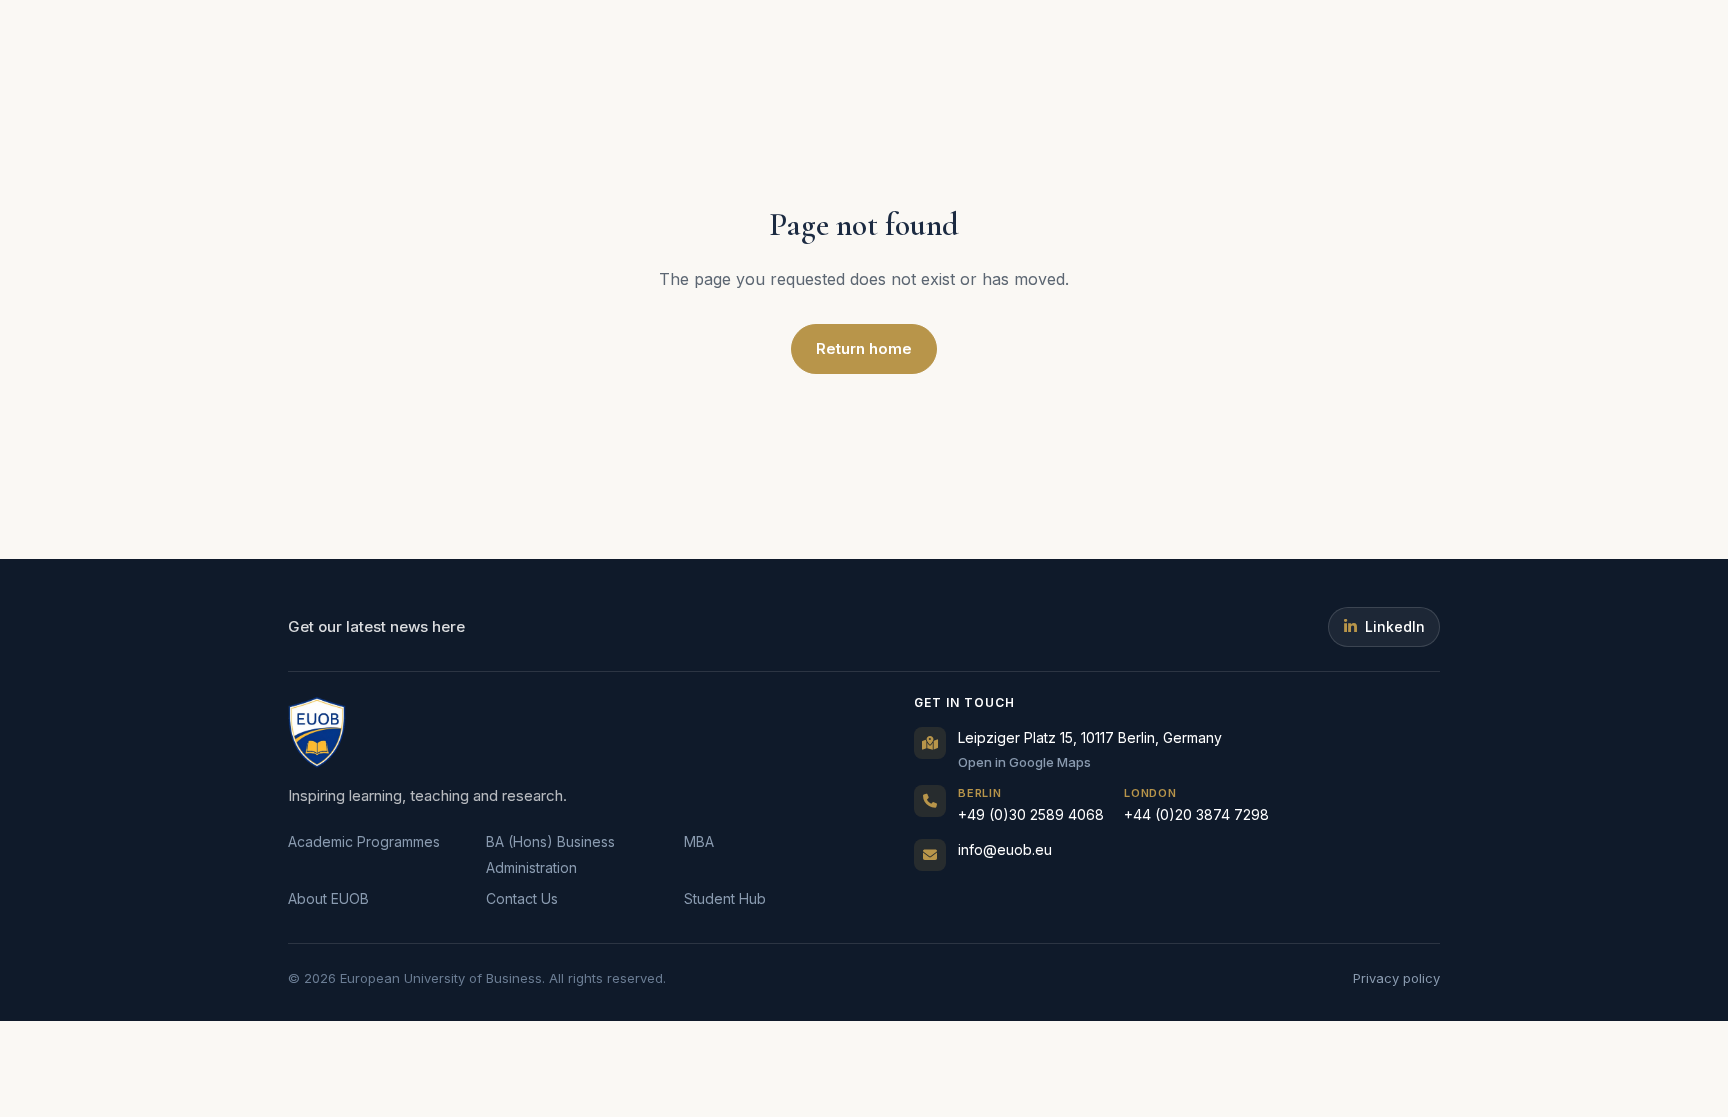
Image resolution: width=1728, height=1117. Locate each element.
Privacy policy (1396, 978)
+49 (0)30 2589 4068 (1031, 804)
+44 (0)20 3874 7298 (1196, 804)
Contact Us (522, 898)
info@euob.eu (1005, 849)
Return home (864, 348)
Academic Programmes (364, 841)
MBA (699, 841)
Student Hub (725, 898)
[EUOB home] (317, 732)
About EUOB (328, 898)
